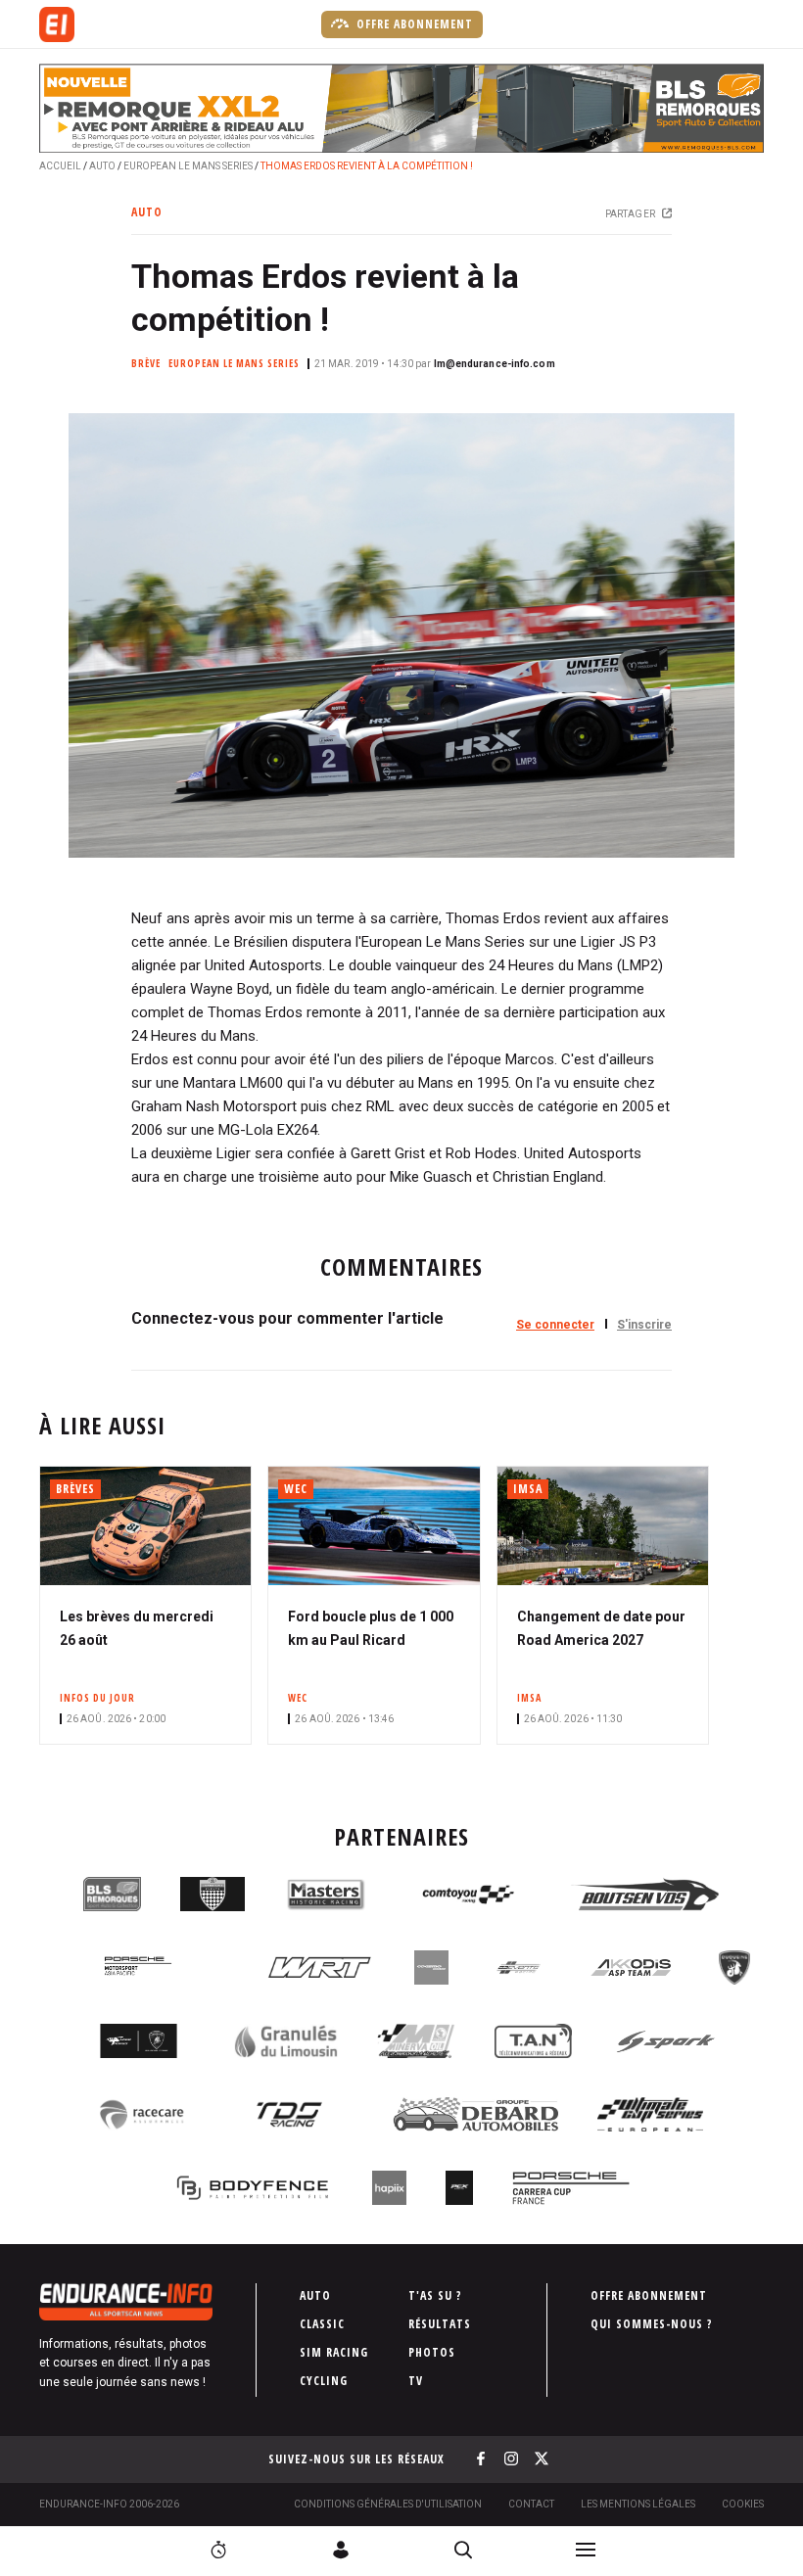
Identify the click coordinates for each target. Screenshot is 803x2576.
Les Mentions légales (638, 2504)
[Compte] (341, 2550)
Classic (322, 2324)
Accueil (60, 166)
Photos (432, 2352)
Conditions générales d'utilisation (388, 2504)
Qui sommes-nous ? (652, 2324)
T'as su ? (435, 2295)
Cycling (324, 2381)
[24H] (218, 2550)
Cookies (743, 2504)
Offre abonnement (413, 24)
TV (416, 2381)
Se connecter (555, 1325)
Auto (102, 166)
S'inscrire (644, 1325)
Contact (531, 2504)
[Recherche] (463, 2550)
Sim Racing (334, 2352)
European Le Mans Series (188, 166)
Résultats (440, 2324)
